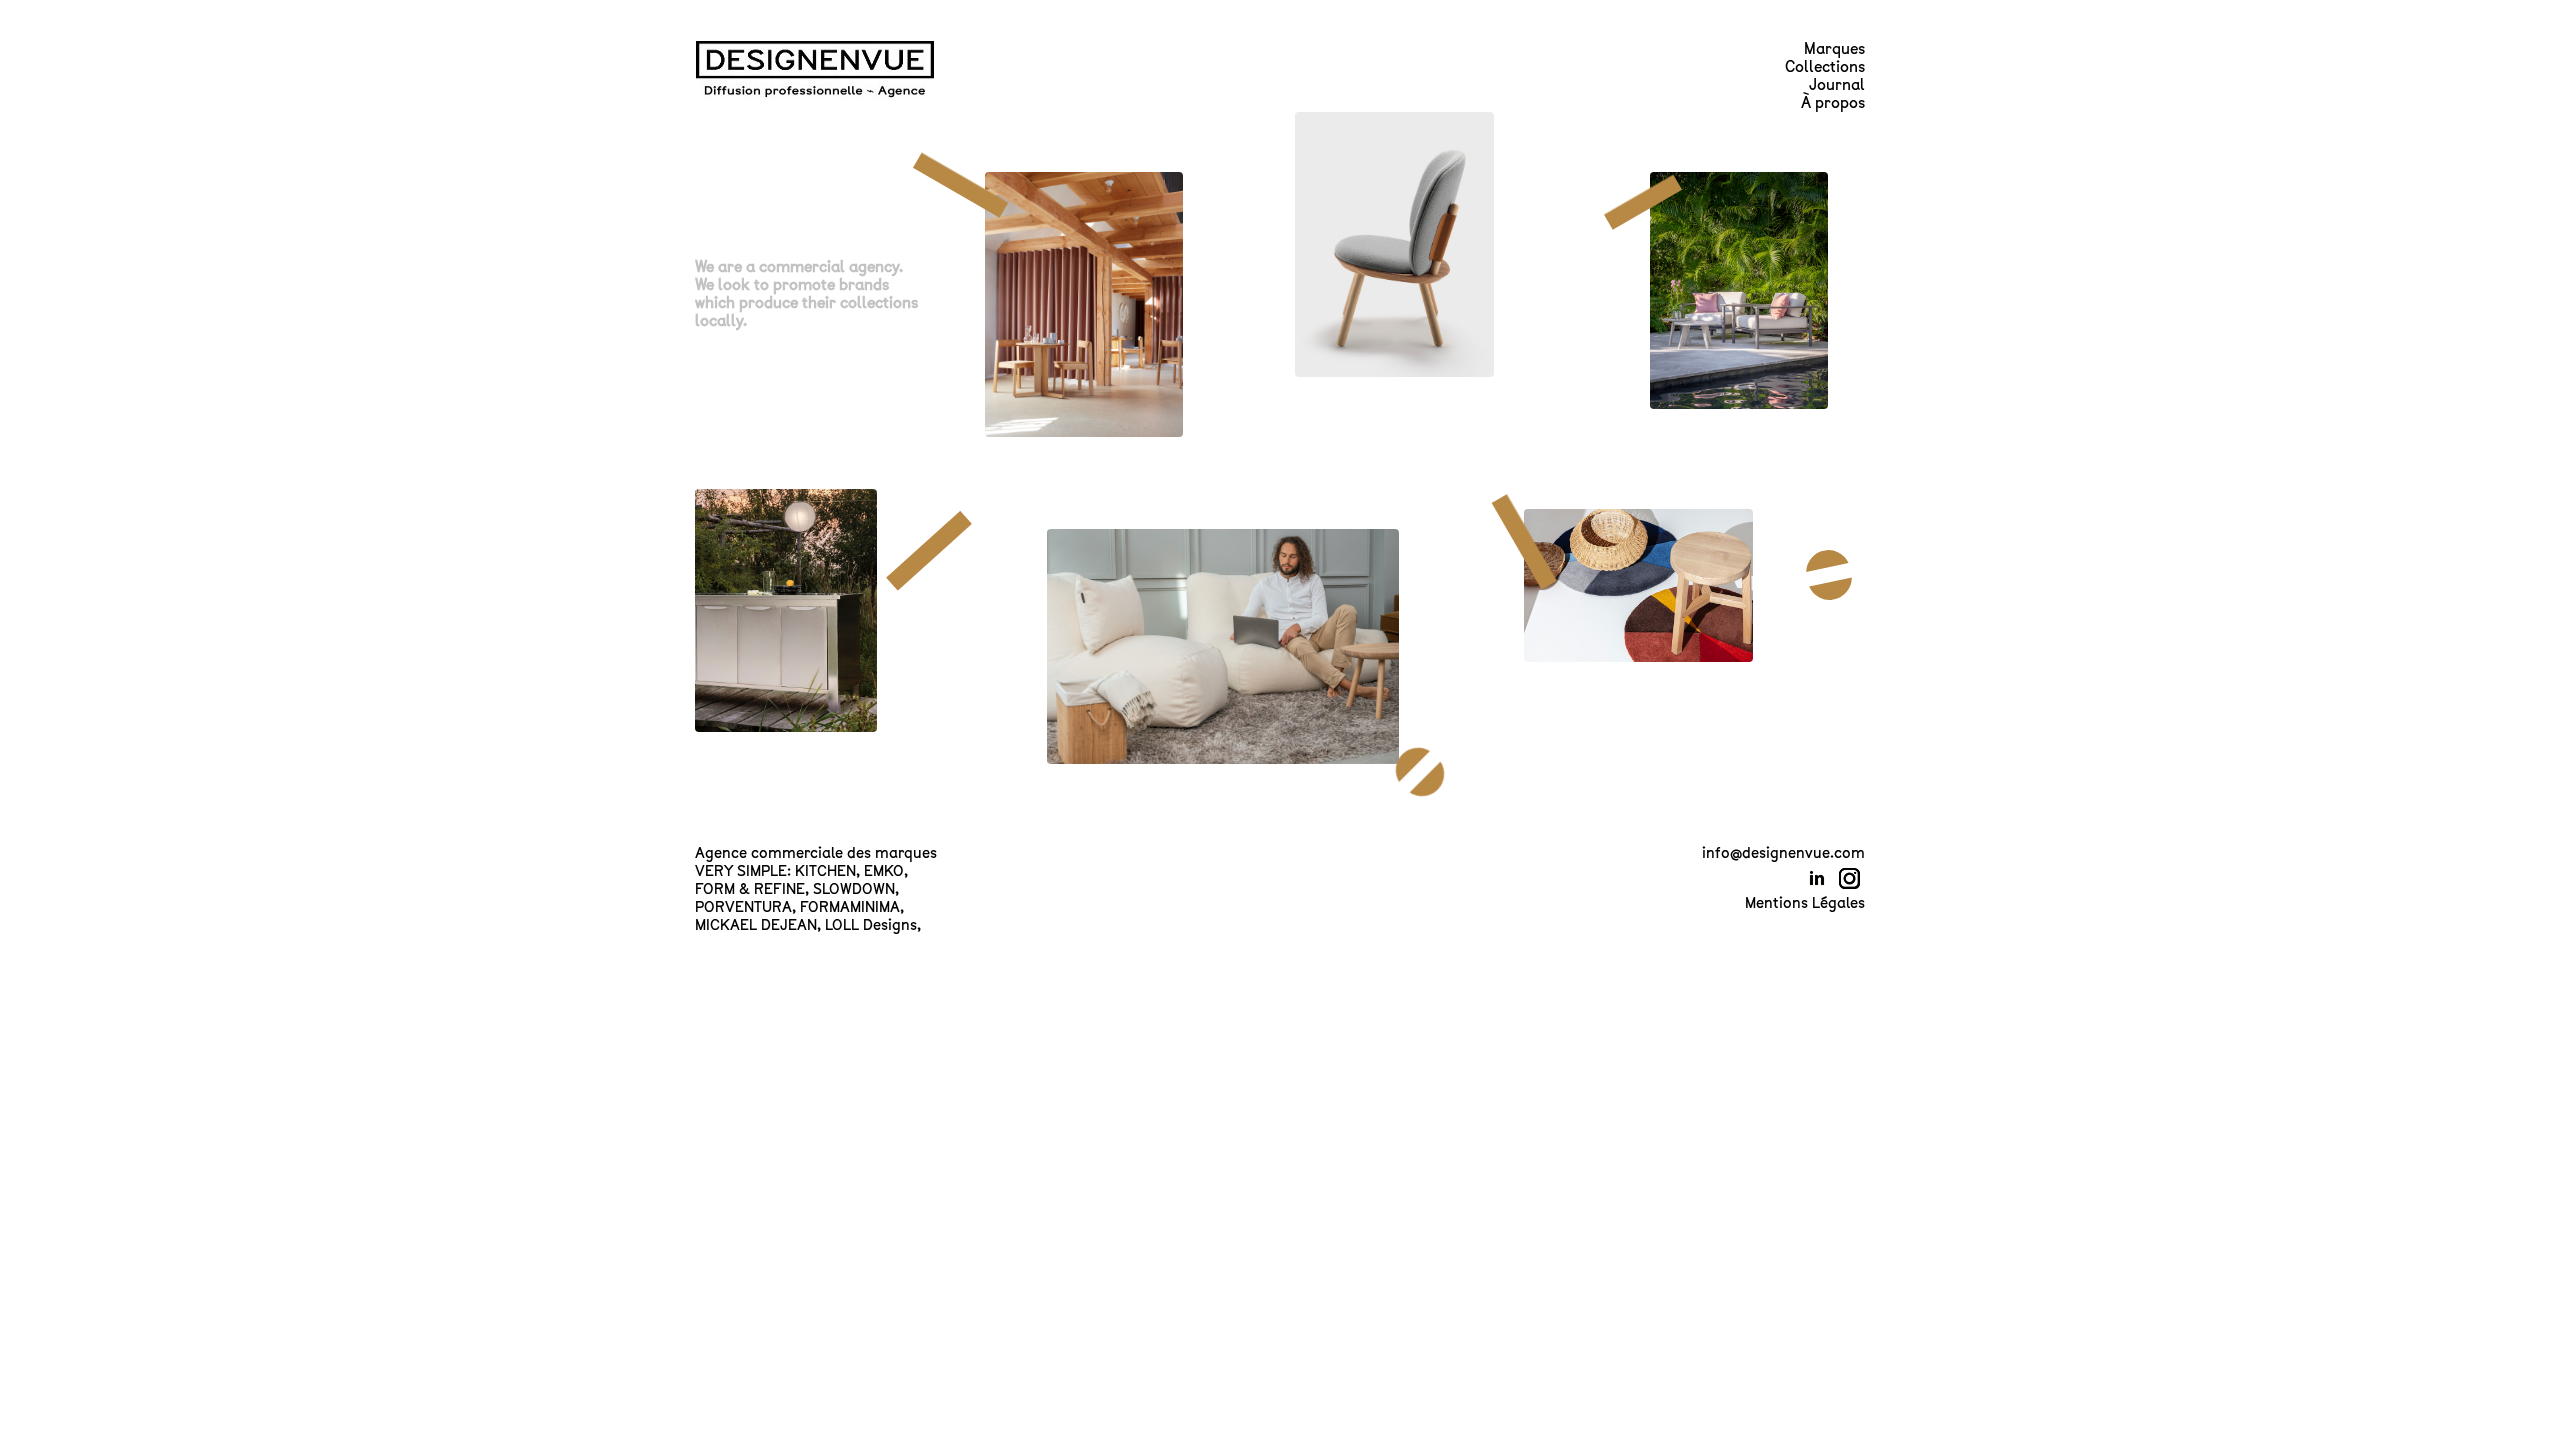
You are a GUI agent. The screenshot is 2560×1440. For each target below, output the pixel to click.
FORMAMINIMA (850, 907)
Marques (1834, 49)
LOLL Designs (871, 925)
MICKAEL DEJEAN (756, 925)
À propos (1833, 103)
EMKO (884, 871)
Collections (1825, 67)
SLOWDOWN (854, 889)
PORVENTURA (743, 907)
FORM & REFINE (750, 889)
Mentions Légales (1805, 903)
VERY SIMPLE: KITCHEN (775, 871)
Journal (1837, 85)
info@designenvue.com (1783, 853)
